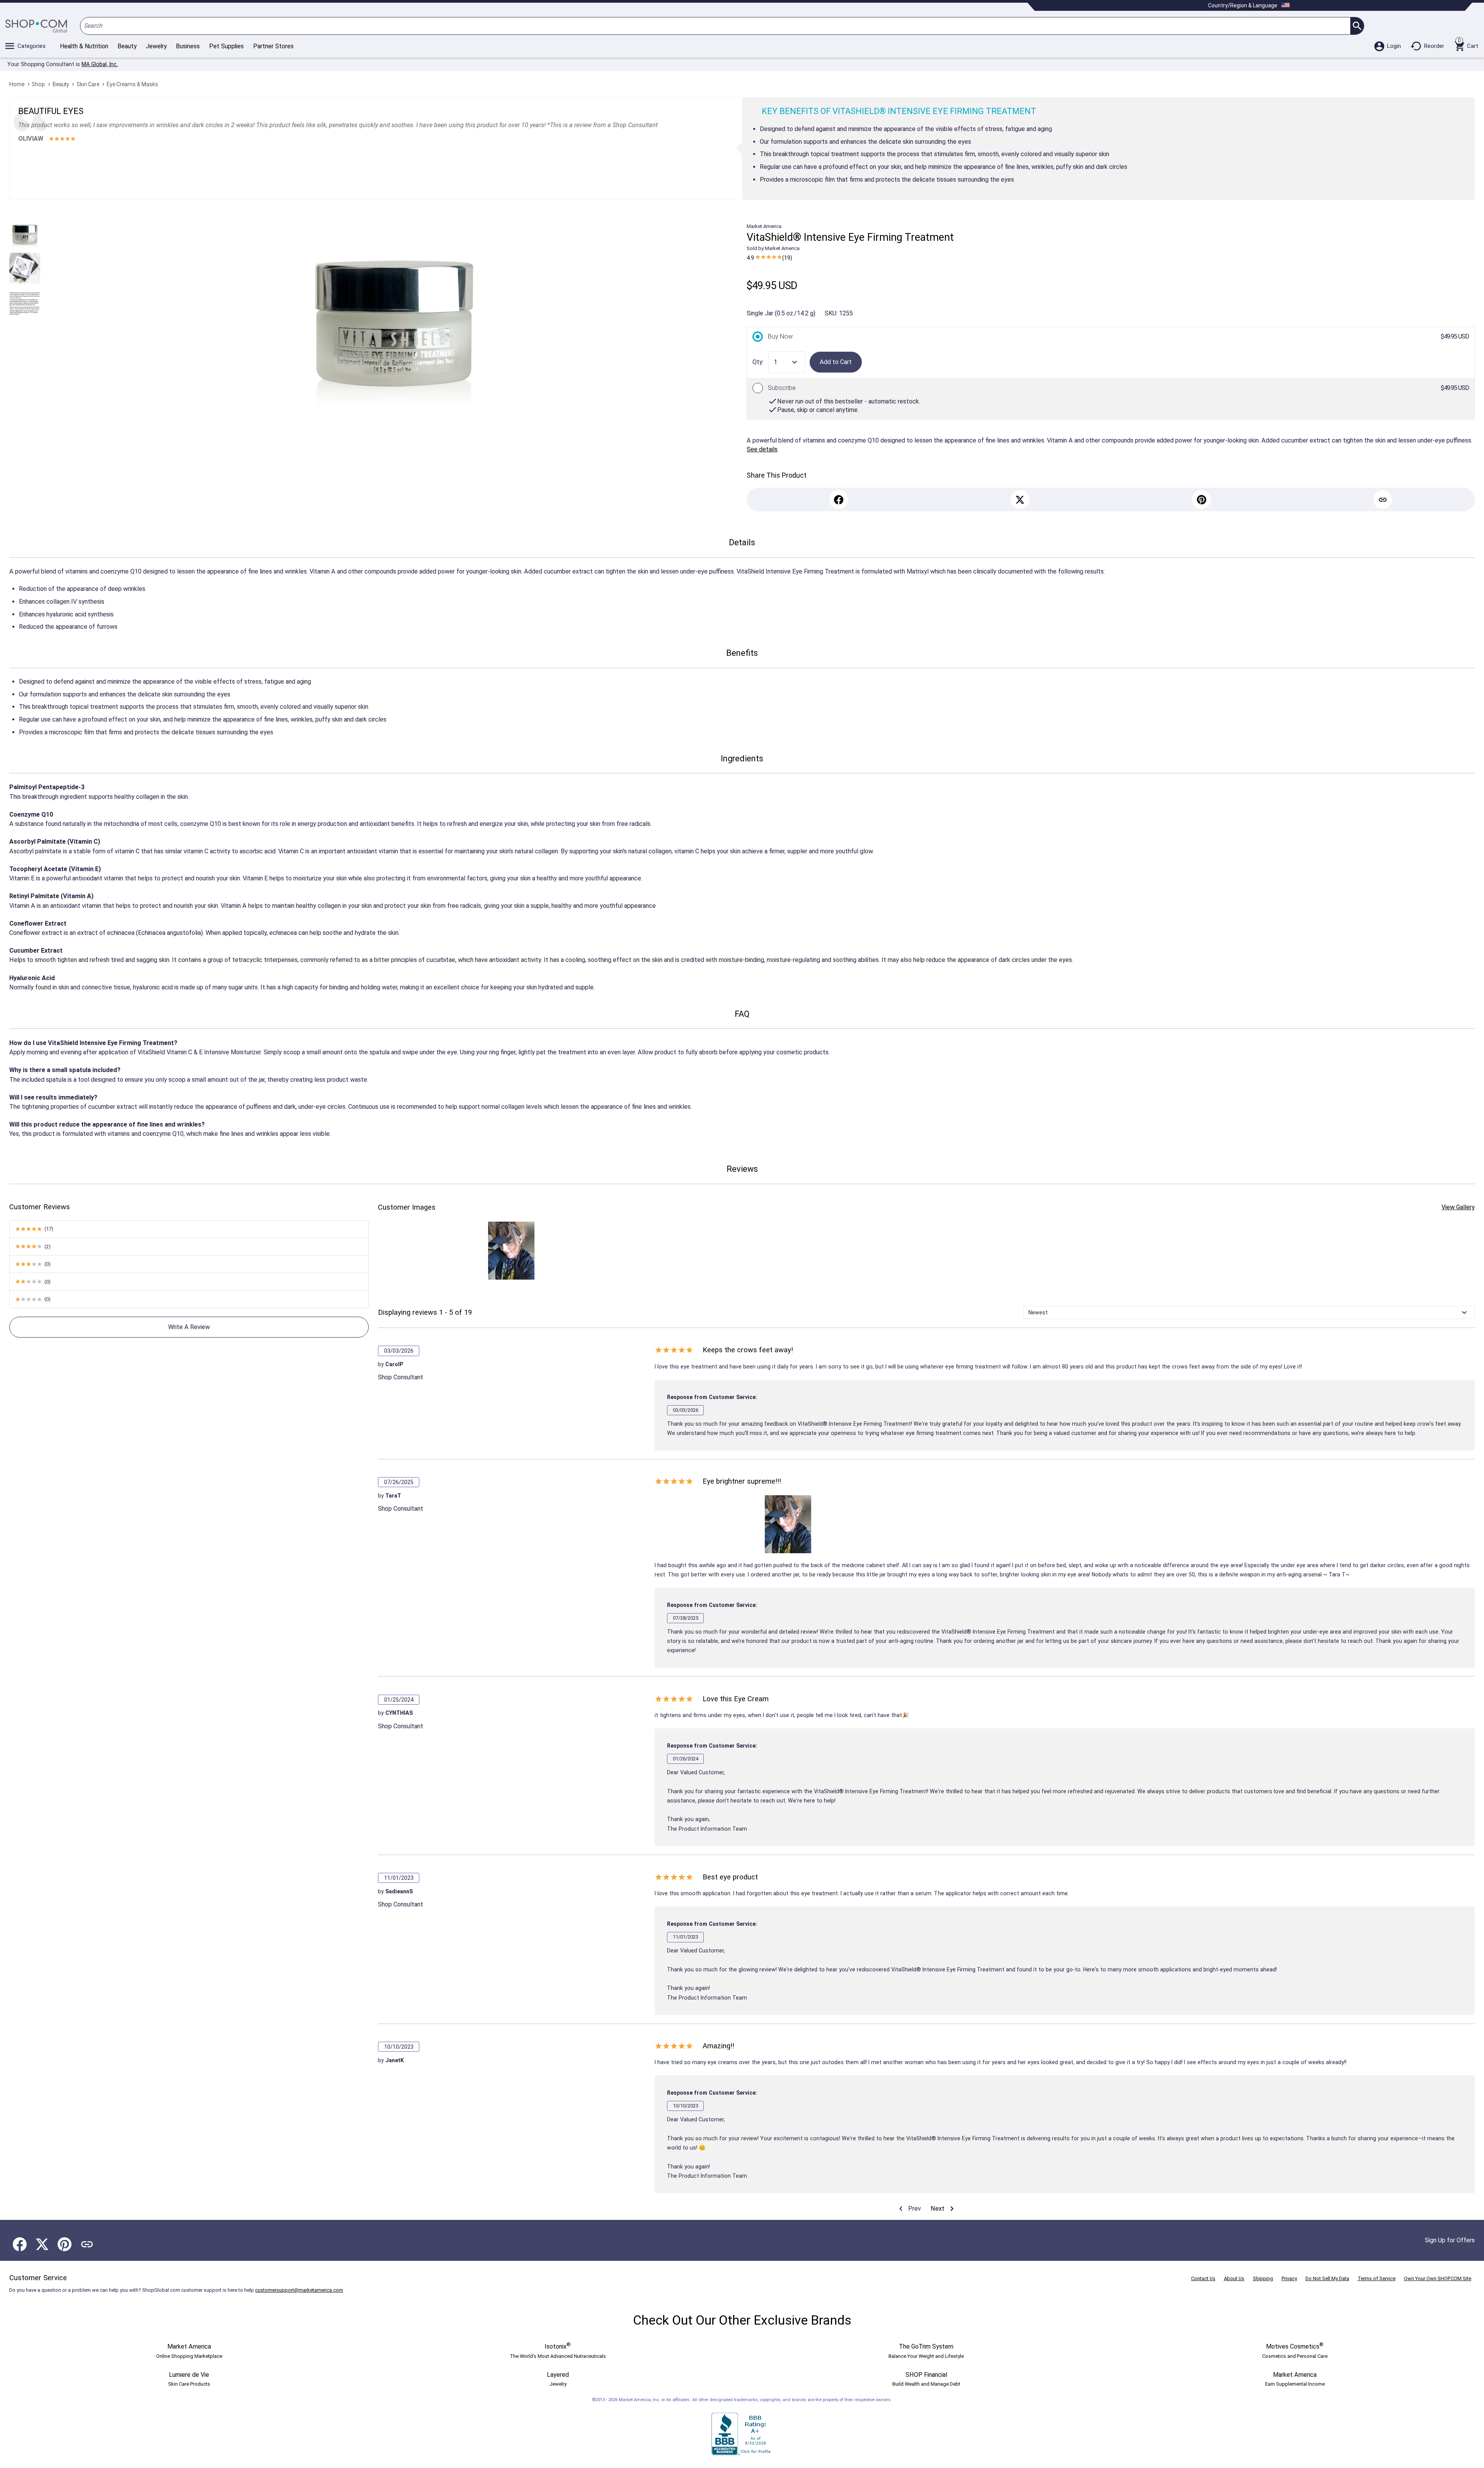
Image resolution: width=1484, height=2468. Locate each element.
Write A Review (189, 1327)
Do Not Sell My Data (1327, 2278)
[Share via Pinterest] (65, 2244)
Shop (38, 84)
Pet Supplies (226, 46)
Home (17, 84)
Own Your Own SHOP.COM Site (1438, 2278)
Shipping (1263, 2278)
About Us (1234, 2278)
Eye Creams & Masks (132, 84)
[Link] (1383, 500)
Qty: (758, 362)
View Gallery (1458, 1207)
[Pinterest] (1201, 500)
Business (188, 46)
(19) (769, 258)
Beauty (127, 46)
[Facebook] (839, 500)
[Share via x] (42, 2244)
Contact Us (1203, 2278)
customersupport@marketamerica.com (299, 2290)
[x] (1020, 500)
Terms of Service (1377, 2278)
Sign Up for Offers (1450, 2240)
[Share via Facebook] (20, 2244)
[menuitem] (909, 2209)
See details (762, 449)
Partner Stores (273, 46)
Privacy (1289, 2278)
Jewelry (156, 46)
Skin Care (88, 84)
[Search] (1357, 26)
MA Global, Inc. (100, 64)
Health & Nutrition (84, 46)
